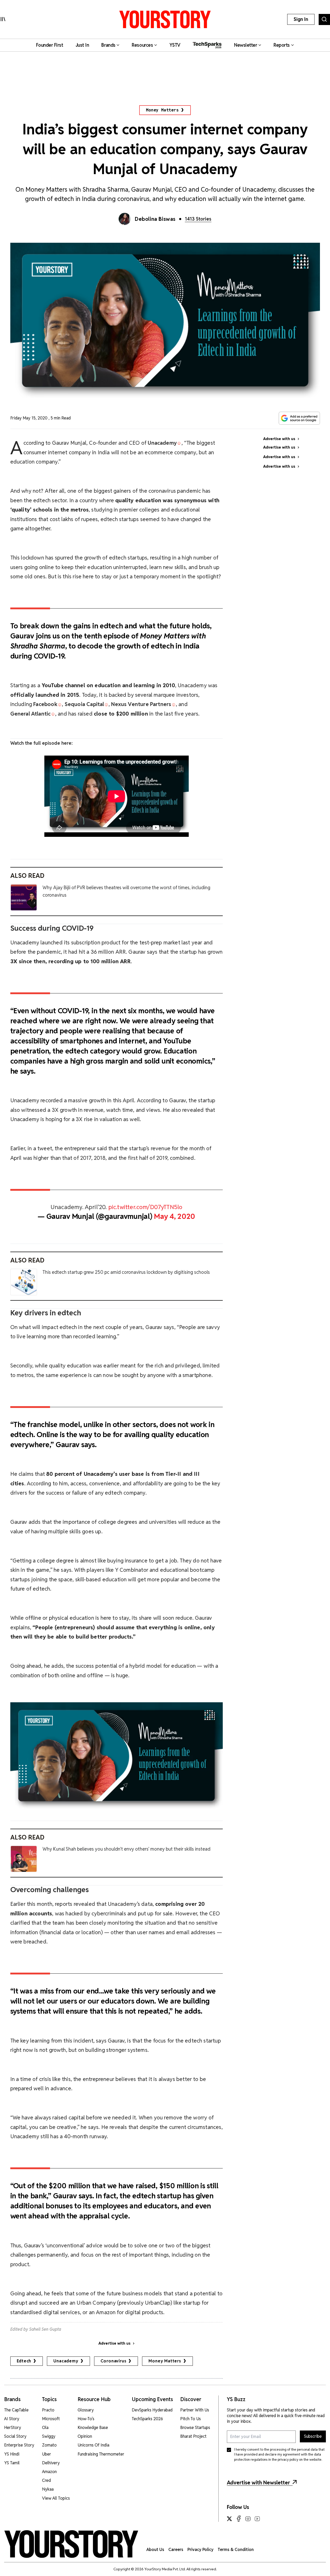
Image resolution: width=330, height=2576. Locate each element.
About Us (155, 2550)
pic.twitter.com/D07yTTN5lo (145, 1207)
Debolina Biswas (155, 219)
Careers (176, 2550)
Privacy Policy (200, 2550)
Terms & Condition (236, 2550)
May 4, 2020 (175, 1216)
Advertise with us (114, 2343)
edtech (24, 2361)
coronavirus (114, 2361)
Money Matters (162, 110)
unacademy (66, 2361)
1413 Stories (198, 219)
